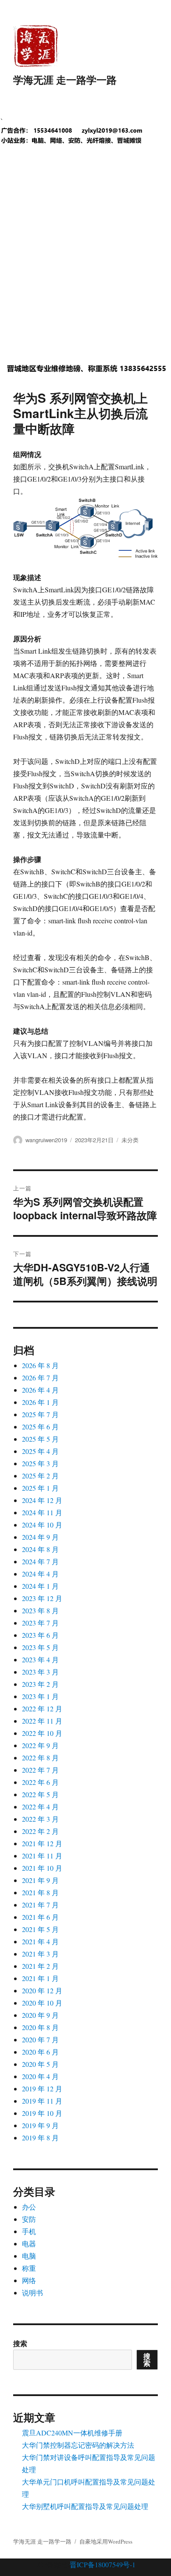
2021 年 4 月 (40, 1941)
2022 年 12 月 (42, 1709)
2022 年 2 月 (40, 1831)
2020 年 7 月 (40, 2039)
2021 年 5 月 (40, 1929)
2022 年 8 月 (40, 1758)
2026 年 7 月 (40, 1378)
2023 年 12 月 (42, 1598)
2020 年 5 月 (40, 2064)
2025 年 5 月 (40, 1439)
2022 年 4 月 (40, 1807)
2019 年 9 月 (40, 2125)
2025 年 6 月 (40, 1427)
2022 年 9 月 (40, 1745)
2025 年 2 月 (40, 1476)
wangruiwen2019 (46, 1140)
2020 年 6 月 (40, 2052)
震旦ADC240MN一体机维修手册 (72, 2433)
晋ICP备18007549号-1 (103, 2564)
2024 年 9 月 (40, 1537)
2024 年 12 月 (42, 1500)
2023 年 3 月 (40, 1672)
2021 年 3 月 (40, 1954)
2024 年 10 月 (42, 1525)
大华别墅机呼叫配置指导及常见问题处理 (85, 2506)
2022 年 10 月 (42, 1733)
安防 (29, 2219)
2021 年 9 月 (40, 1880)
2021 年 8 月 (40, 1892)
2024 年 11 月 (42, 1512)
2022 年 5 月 (40, 1794)
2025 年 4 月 (40, 1451)
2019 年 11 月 (42, 2101)
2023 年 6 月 (40, 1635)
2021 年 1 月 (40, 1978)
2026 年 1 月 (40, 1402)
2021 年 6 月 (40, 1917)
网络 (29, 2280)
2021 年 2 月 (40, 1966)
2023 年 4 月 (40, 1659)
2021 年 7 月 (40, 1905)
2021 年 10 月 (42, 1868)
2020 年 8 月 (40, 2027)
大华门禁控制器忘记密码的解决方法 (78, 2445)
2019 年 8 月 (40, 2138)
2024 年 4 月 (40, 1574)
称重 (29, 2268)
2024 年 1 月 (40, 1586)
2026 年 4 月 (40, 1390)
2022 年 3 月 (40, 1819)
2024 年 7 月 (40, 1561)
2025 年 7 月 (40, 1414)
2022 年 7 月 (40, 1770)
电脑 (29, 2256)
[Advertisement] (85, 261)
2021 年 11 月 (42, 1856)
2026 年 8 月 (40, 1365)
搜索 (20, 2343)
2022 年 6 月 (40, 1782)
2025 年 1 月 (40, 1488)
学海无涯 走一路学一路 (65, 79)
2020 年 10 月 (42, 2003)
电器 (29, 2243)
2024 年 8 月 (40, 1549)
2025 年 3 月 (40, 1463)
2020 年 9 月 (40, 2015)
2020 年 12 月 (42, 1990)
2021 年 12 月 (42, 1843)
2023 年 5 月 (40, 1647)
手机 (29, 2231)
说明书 (32, 2293)
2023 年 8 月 (40, 1610)
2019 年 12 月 (42, 2089)
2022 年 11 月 (42, 1721)
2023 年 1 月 (40, 1696)
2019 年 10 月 (42, 2113)
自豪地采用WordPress (106, 2541)
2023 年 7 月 (40, 1623)
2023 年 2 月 (40, 1684)
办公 (29, 2207)
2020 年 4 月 (40, 2076)
